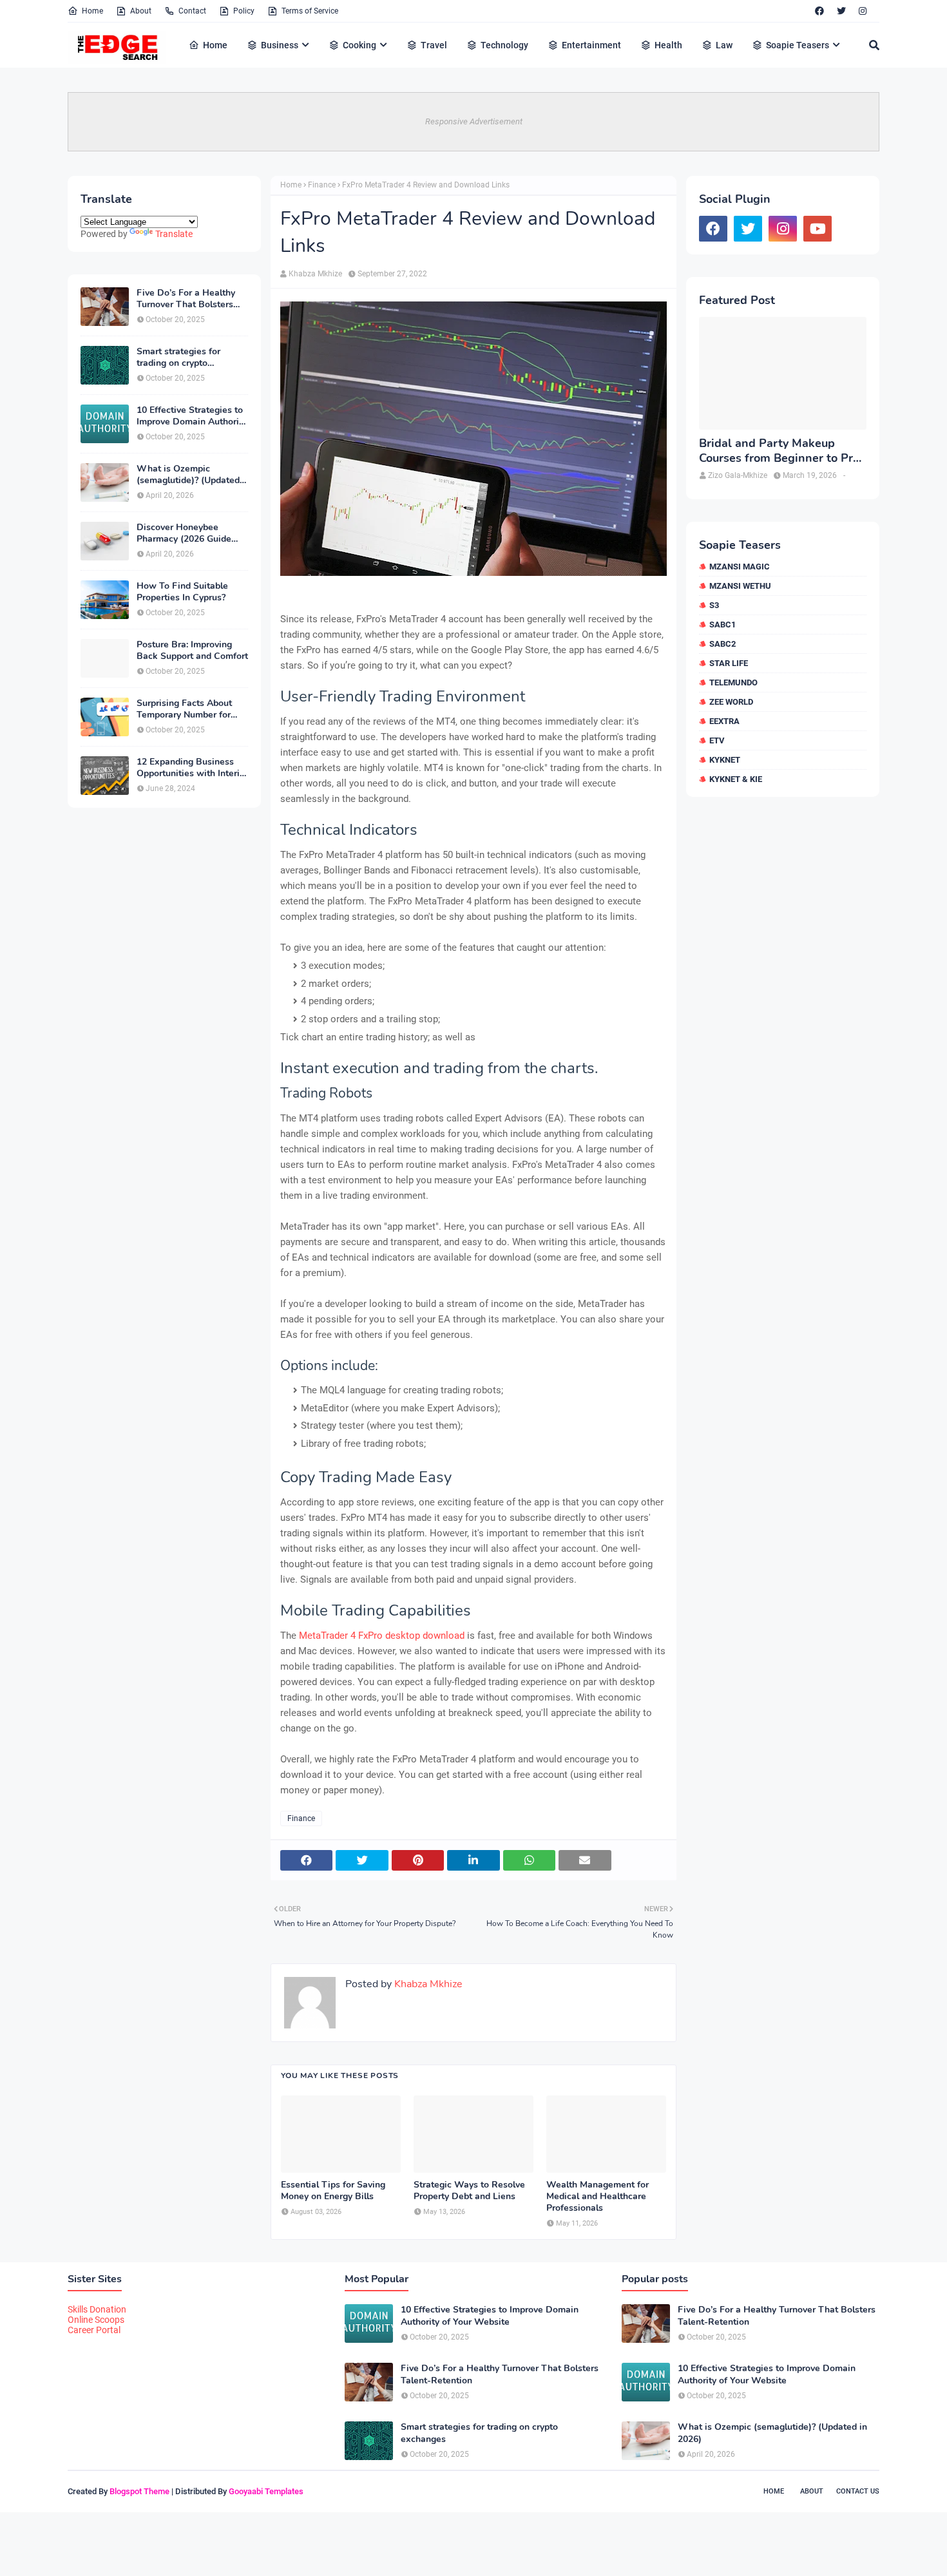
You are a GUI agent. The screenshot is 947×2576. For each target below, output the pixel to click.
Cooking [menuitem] (359, 45)
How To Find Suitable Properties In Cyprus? (182, 592)
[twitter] (841, 11)
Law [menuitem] (724, 45)
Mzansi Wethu (740, 586)
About (141, 11)
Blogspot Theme (139, 2491)
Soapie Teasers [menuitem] (798, 45)
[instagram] (863, 11)
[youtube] (818, 229)
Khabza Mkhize (315, 274)
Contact (192, 11)
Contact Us (858, 2491)
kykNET (725, 760)
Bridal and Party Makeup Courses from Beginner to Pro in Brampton (779, 451)
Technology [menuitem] (504, 45)
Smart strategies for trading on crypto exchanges (178, 358)
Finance (322, 185)
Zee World (731, 702)
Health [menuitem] (668, 45)
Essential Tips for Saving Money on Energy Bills (333, 2191)
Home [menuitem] (215, 45)
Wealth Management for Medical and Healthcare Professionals (598, 2197)
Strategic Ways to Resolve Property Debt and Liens (469, 2191)
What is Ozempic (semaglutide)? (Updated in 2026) (188, 475)
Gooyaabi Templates (266, 2491)
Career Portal (94, 2330)
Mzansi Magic (740, 567)
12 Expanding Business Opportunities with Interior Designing (192, 768)
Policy (244, 11)
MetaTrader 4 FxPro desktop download (382, 1636)
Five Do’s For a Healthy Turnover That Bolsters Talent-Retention (186, 299)
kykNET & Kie (736, 779)
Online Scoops (96, 2320)
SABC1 (722, 625)
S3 (714, 605)
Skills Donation (97, 2309)
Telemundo (733, 682)
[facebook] (819, 11)
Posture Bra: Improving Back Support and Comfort (192, 651)
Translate (174, 234)
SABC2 (722, 644)
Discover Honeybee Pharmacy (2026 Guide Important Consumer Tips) (192, 533)
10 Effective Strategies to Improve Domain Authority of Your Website (192, 416)
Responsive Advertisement (474, 121)
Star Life (729, 663)
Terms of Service (310, 11)
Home (92, 11)
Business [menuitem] (280, 45)
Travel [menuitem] (434, 45)
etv (717, 740)
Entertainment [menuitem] (591, 45)
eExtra (724, 721)
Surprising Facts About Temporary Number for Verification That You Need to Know (184, 709)
